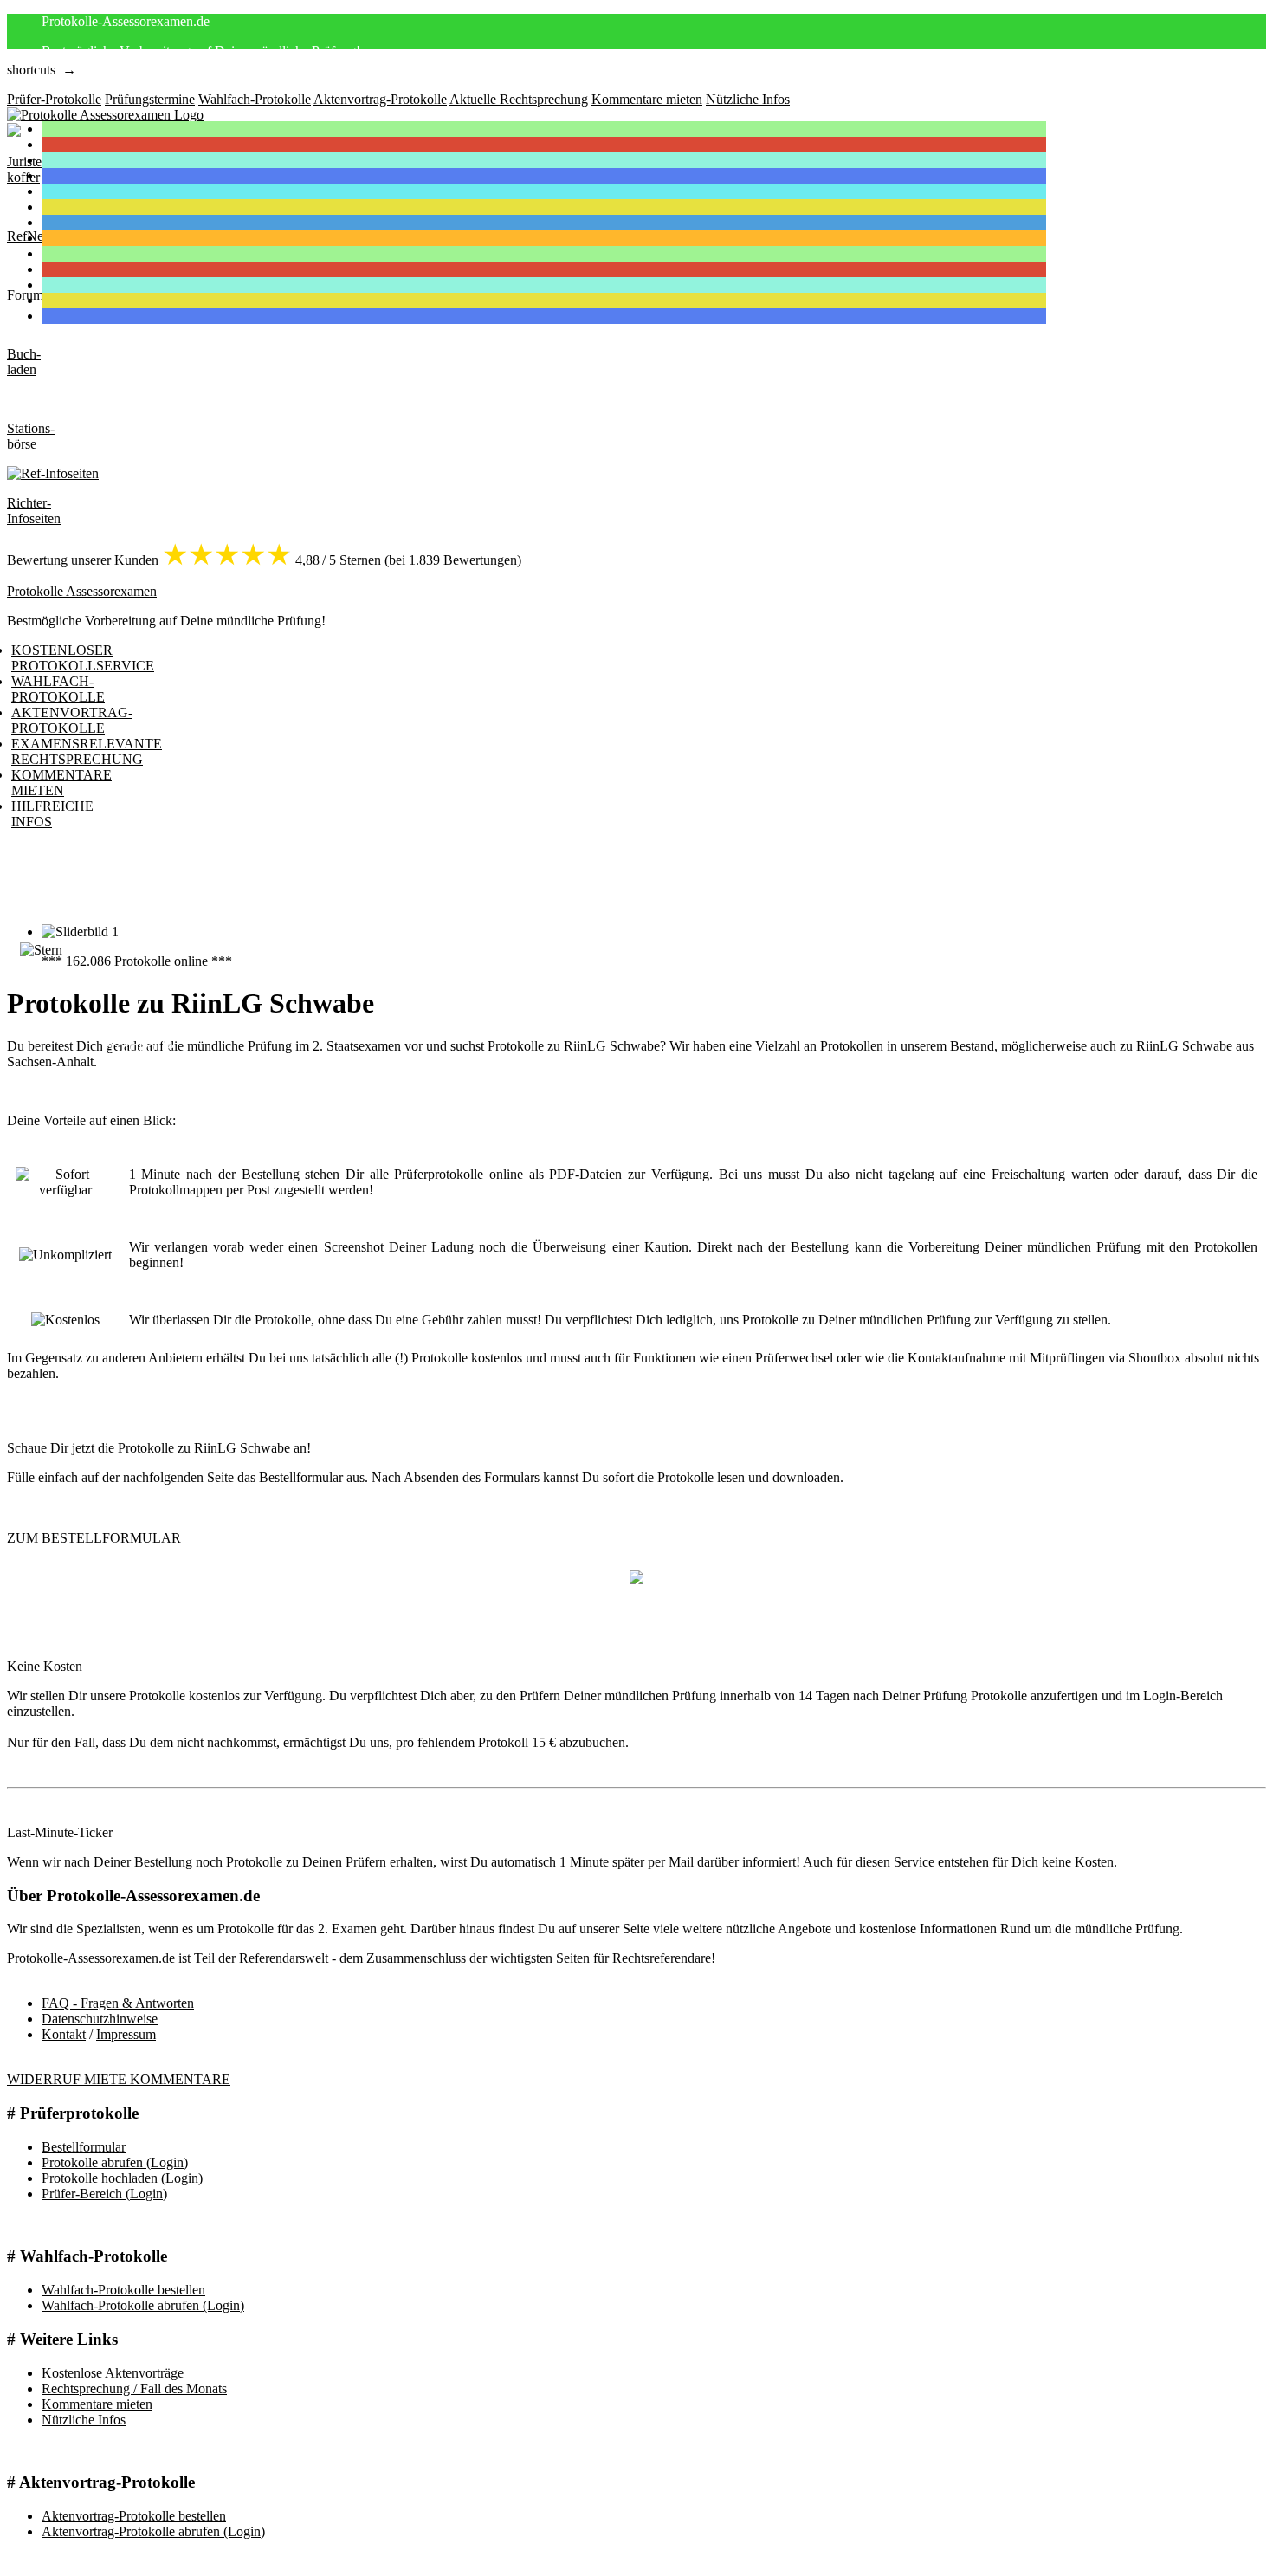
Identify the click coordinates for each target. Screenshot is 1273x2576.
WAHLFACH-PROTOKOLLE (58, 689)
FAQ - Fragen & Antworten (118, 2003)
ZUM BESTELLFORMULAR (94, 1538)
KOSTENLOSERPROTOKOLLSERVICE (83, 658)
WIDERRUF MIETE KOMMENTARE (119, 2079)
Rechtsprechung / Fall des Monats (134, 2388)
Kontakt (64, 2034)
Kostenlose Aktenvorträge (113, 2373)
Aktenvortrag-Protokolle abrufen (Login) (153, 2531)
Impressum (126, 2034)
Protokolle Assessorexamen (82, 591)
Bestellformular (84, 2147)
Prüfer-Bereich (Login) (104, 2194)
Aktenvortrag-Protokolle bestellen (134, 2516)
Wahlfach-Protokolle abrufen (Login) (143, 2305)
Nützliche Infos (84, 2420)
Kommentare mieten (97, 2404)
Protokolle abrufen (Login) (115, 2162)
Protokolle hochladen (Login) (122, 2178)
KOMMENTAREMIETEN (61, 783)
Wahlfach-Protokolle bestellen (123, 2290)
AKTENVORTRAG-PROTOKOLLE (72, 720)
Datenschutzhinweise (100, 2019)
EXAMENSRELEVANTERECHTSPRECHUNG (87, 751)
